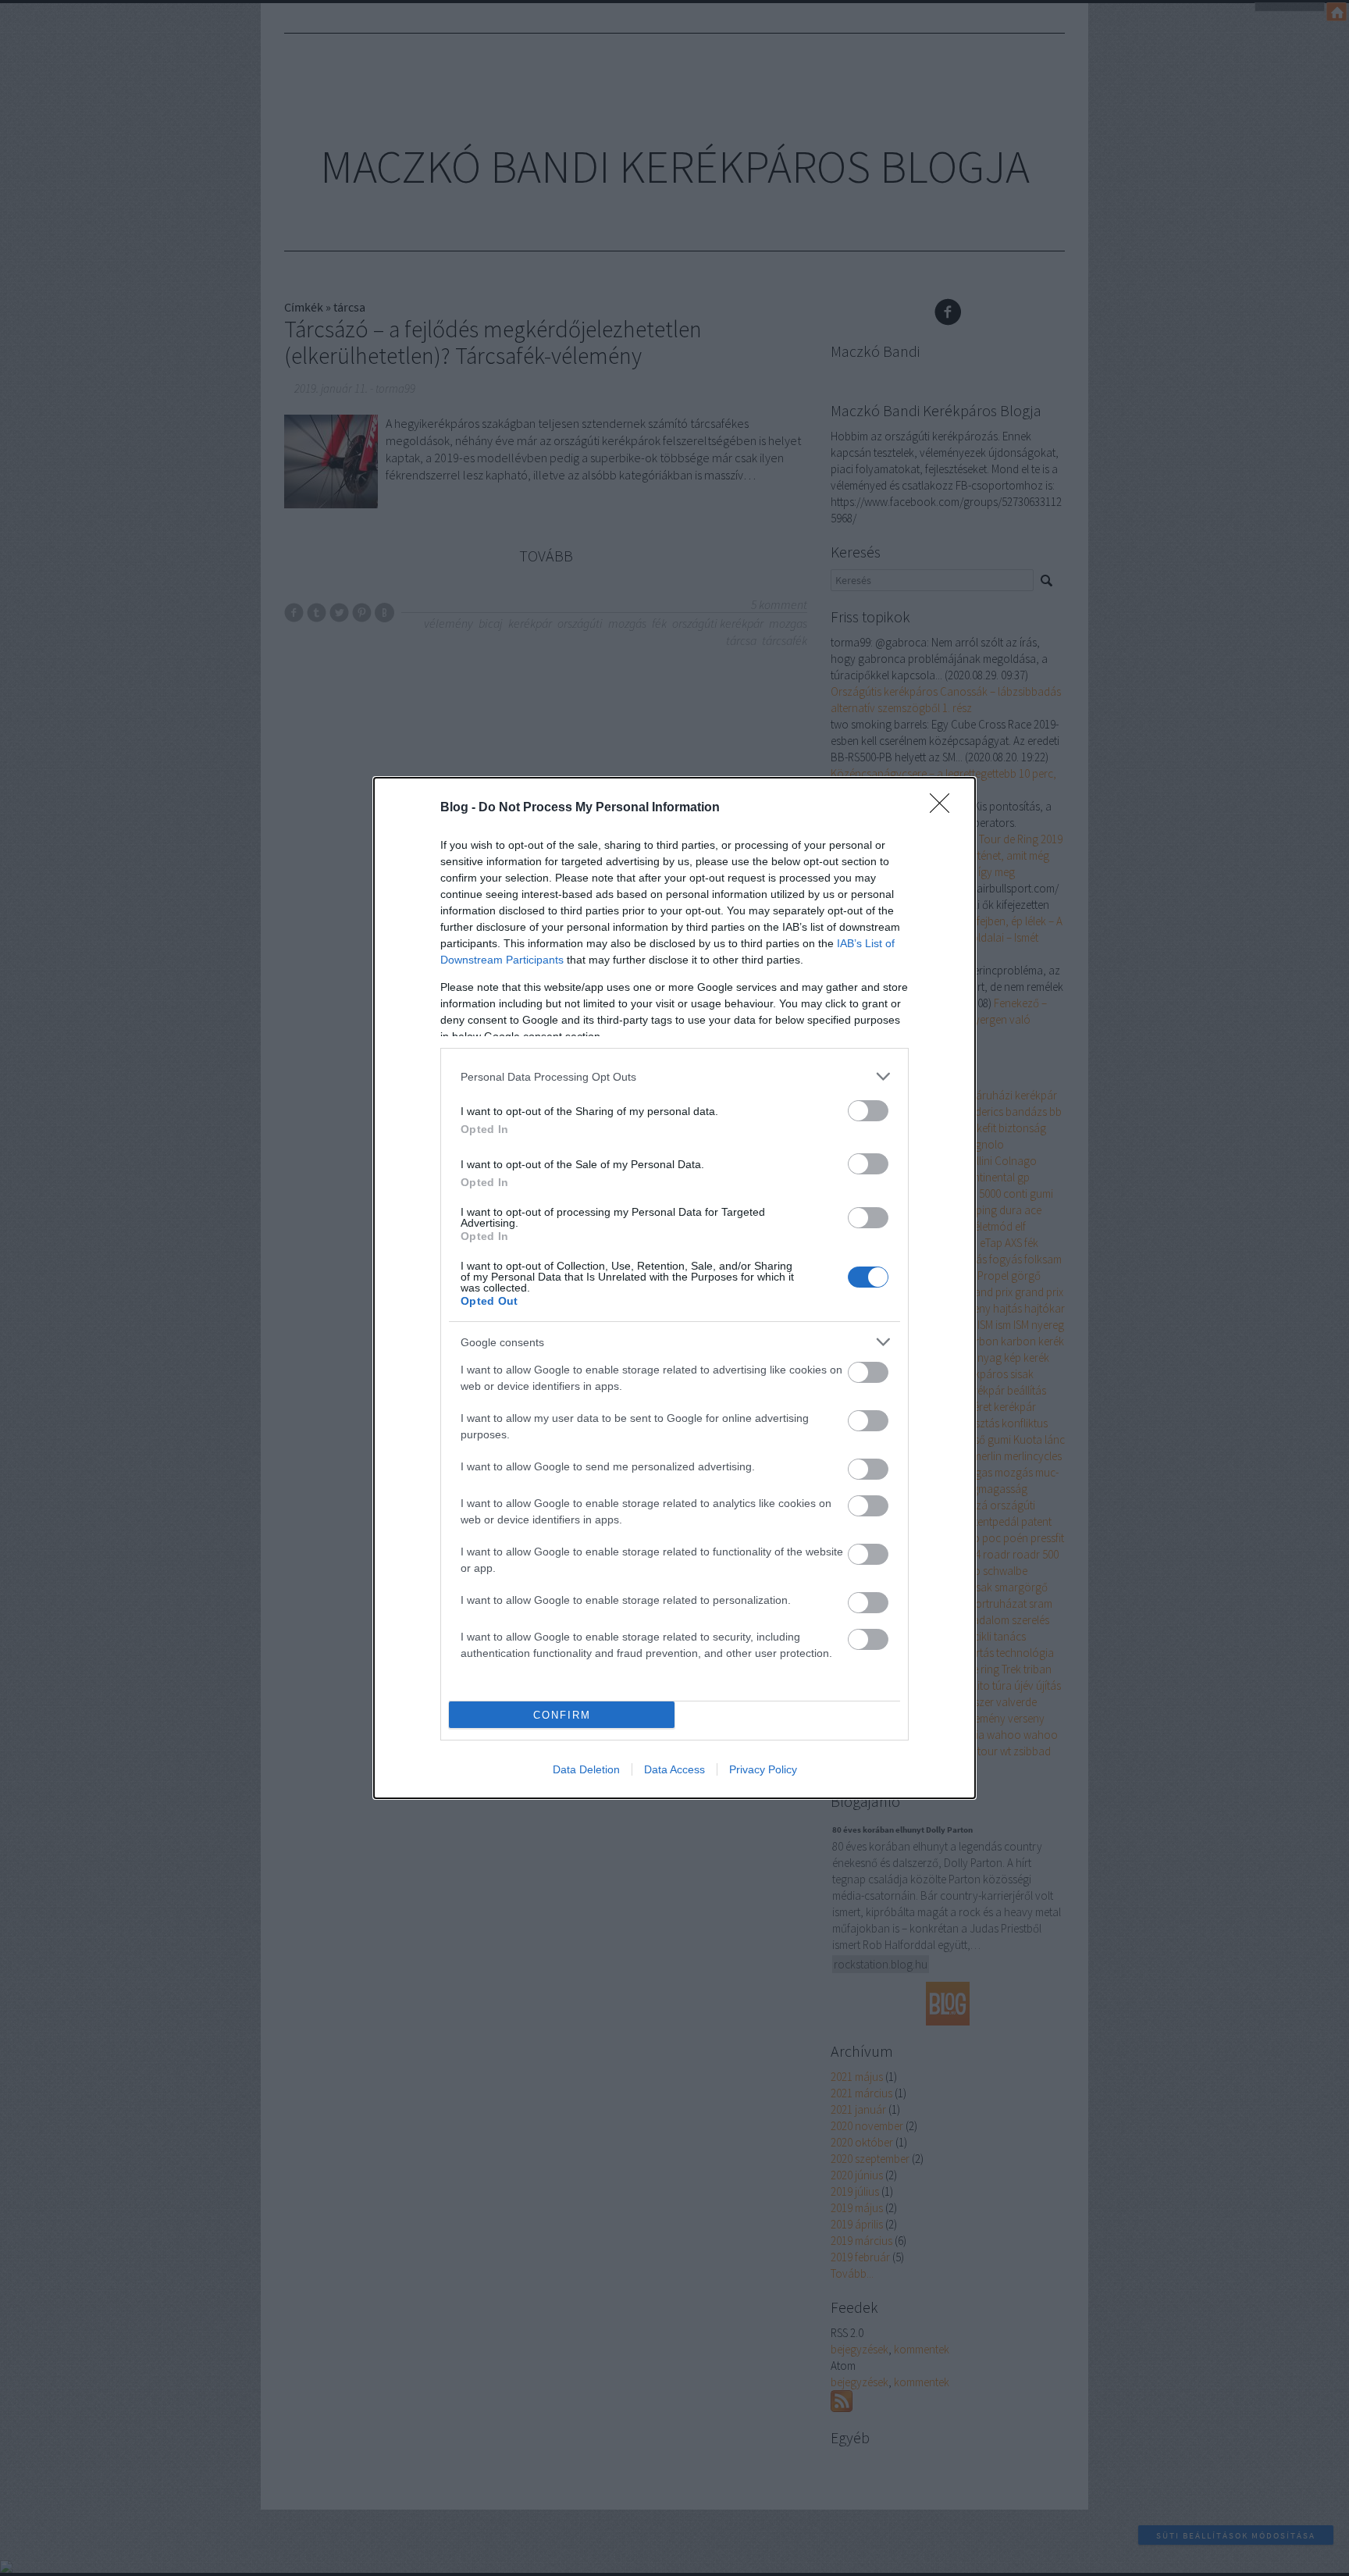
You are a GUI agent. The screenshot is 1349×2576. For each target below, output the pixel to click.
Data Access (674, 1769)
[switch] (868, 1111)
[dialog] (674, 1288)
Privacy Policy (763, 1769)
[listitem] (674, 1076)
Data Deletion (586, 1769)
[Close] (945, 808)
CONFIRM (562, 1715)
